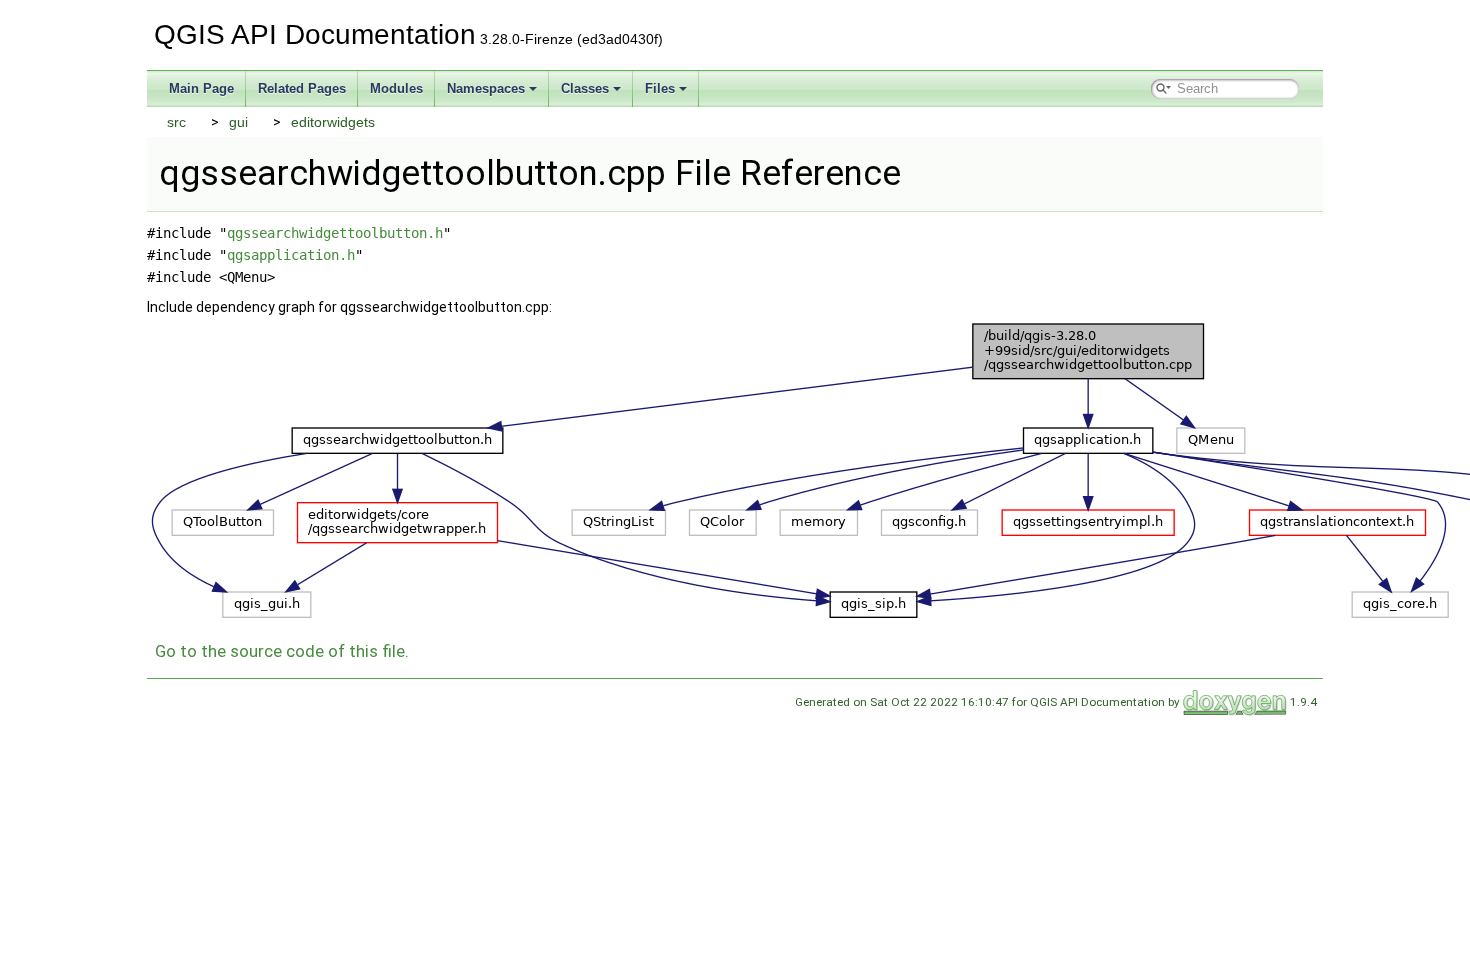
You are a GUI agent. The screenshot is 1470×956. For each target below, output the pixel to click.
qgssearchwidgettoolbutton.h (335, 233)
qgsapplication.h (291, 255)
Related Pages (302, 88)
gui (238, 122)
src (176, 122)
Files (660, 88)
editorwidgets (333, 122)
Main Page (201, 88)
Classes (585, 88)
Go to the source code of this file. (282, 651)
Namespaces (486, 88)
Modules (396, 88)
